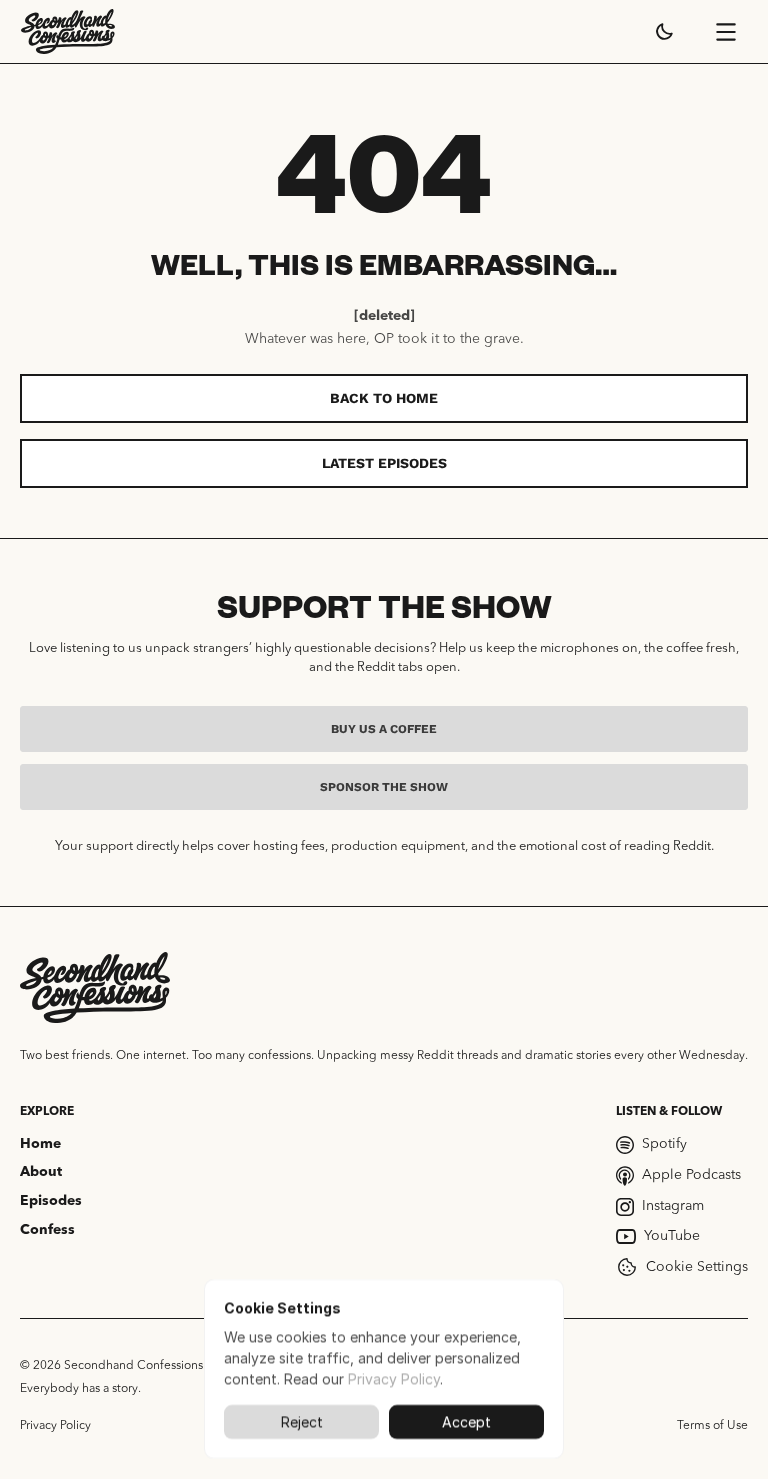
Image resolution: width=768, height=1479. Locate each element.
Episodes (51, 1201)
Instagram (673, 1206)
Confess (47, 1230)
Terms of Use (712, 1426)
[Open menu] (726, 32)
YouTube (672, 1236)
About (41, 1172)
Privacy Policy (55, 1426)
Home (40, 1144)
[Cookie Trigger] (627, 1267)
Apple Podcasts (691, 1175)
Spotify (664, 1144)
